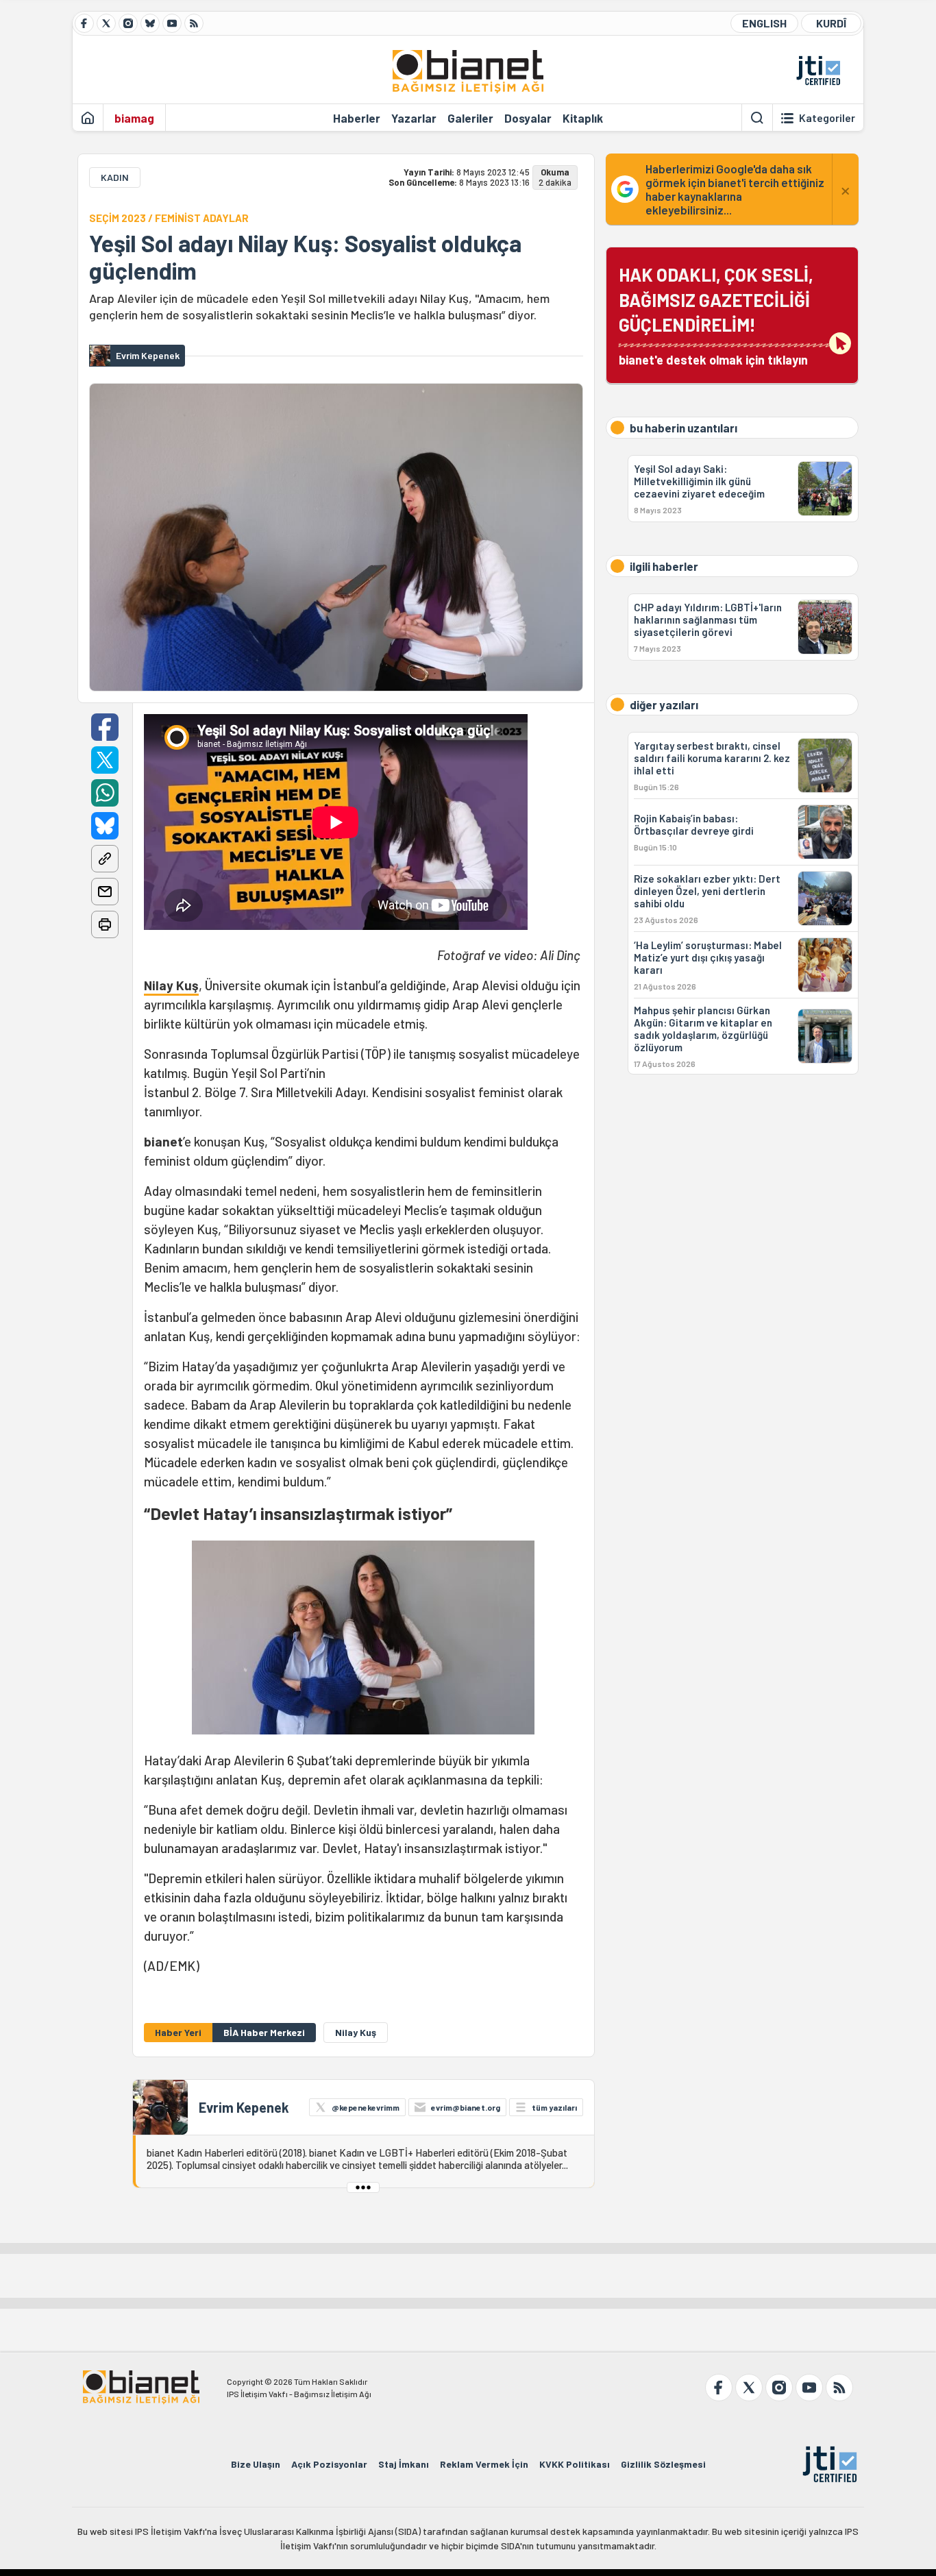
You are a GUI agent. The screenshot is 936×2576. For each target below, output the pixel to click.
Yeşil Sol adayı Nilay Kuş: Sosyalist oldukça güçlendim (305, 257)
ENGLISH (764, 23)
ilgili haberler (664, 566)
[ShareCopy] (105, 859)
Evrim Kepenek (244, 2107)
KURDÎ (831, 23)
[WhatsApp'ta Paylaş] (105, 793)
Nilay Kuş (171, 985)
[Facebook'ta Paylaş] (105, 727)
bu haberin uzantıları (683, 428)
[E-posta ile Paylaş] (105, 892)
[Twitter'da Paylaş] (105, 760)
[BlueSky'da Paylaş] (105, 826)
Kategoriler (827, 118)
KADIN (115, 177)
